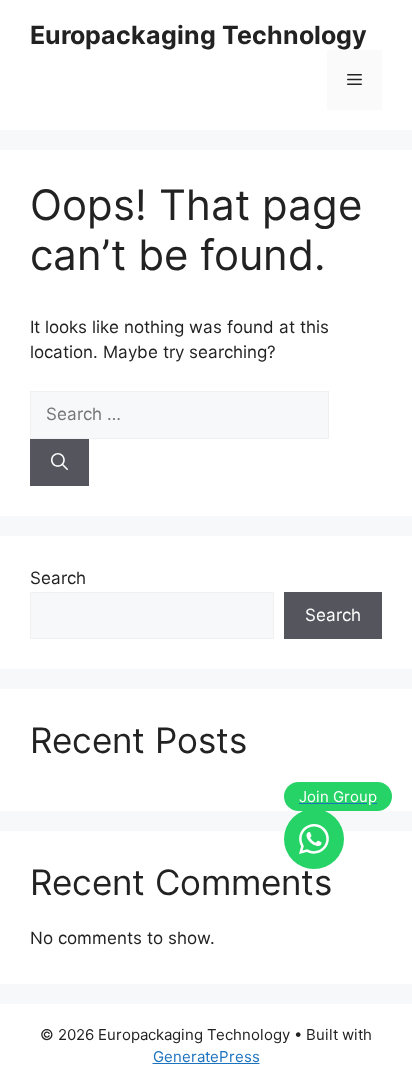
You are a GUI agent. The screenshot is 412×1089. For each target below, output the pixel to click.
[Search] (59, 463)
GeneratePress (206, 1056)
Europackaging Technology (198, 35)
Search (58, 578)
